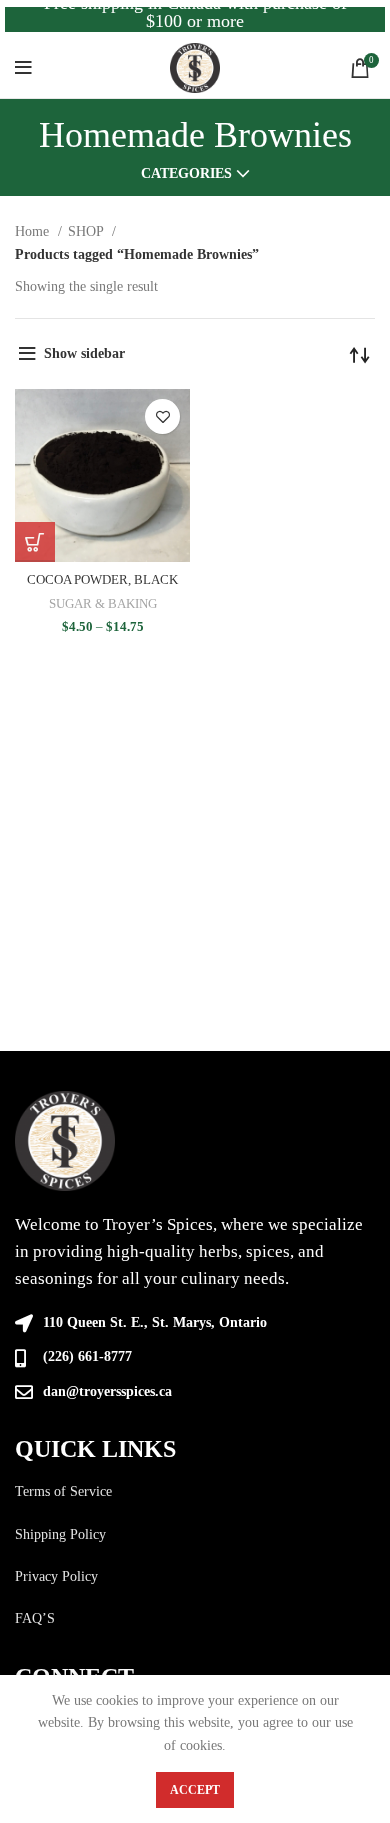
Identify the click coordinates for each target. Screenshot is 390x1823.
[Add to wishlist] (162, 416)
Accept (195, 1790)
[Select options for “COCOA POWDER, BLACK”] (35, 542)
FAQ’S (35, 1618)
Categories (186, 174)
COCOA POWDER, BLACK (102, 580)
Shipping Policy (60, 1534)
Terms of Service (63, 1491)
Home (34, 231)
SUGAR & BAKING (103, 604)
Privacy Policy (56, 1576)
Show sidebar (84, 353)
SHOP (87, 231)
